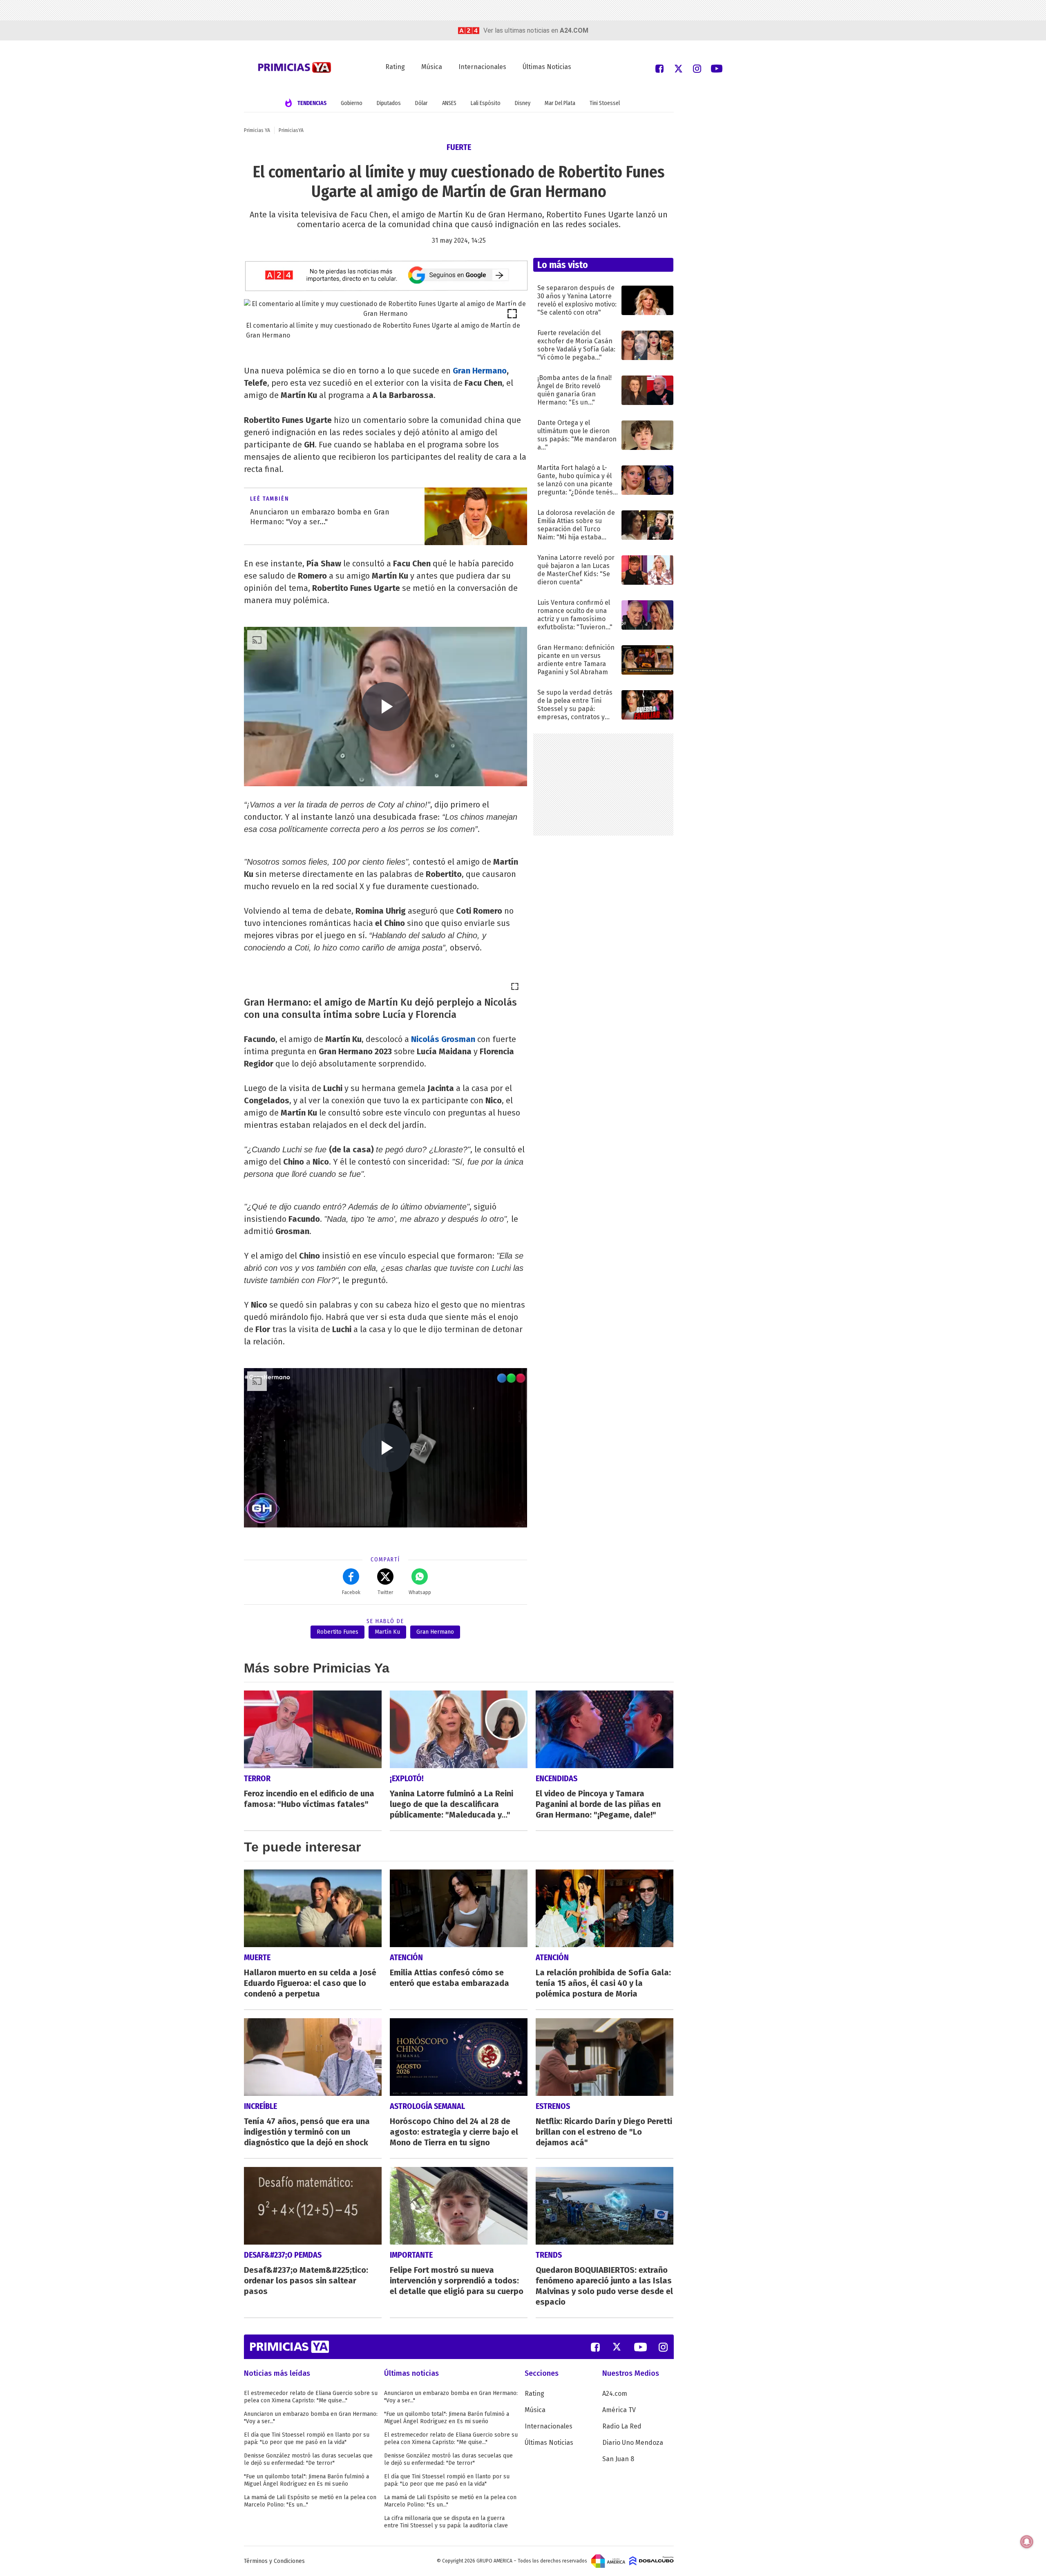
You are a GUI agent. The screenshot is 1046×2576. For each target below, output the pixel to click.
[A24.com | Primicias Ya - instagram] (697, 68)
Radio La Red (622, 2426)
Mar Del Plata (560, 103)
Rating (395, 67)
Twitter (385, 1592)
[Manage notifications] (1027, 2542)
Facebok (351, 1592)
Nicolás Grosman (443, 1039)
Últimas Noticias (547, 67)
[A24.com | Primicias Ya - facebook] (659, 68)
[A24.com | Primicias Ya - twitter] (678, 68)
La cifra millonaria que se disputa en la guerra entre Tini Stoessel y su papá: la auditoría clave (446, 2522)
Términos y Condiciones (274, 2561)
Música (432, 67)
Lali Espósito (486, 103)
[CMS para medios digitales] (652, 2561)
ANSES (449, 103)
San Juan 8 (618, 2459)
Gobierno (352, 103)
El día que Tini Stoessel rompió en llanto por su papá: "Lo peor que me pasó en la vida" (307, 2438)
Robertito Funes (337, 1632)
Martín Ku (387, 1632)
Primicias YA (257, 130)
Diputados (389, 103)
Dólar (421, 103)
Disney (523, 103)
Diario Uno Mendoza (633, 2443)
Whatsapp (420, 1592)
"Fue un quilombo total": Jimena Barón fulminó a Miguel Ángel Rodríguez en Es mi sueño (306, 2480)
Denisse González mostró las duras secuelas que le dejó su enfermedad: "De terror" (308, 2459)
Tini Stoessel (605, 103)
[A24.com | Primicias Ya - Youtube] (717, 68)
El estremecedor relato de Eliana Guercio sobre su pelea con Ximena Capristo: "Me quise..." (311, 2397)
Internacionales (482, 67)
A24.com (615, 2394)
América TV (619, 2410)
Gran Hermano (480, 371)
